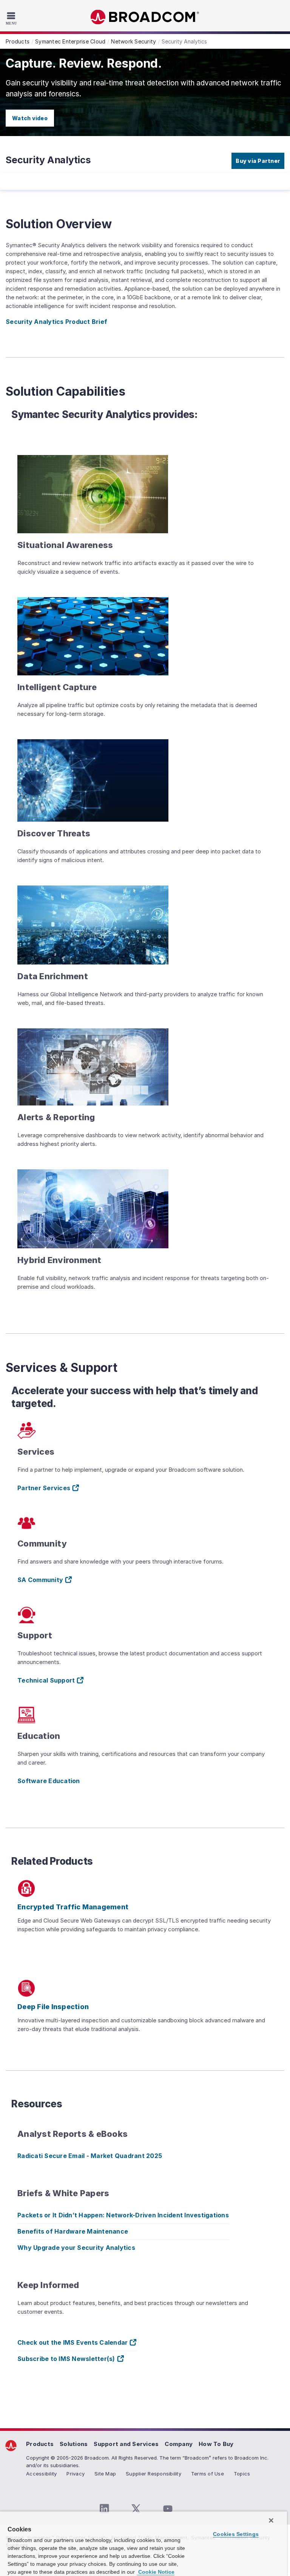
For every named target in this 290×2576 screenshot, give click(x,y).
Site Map (105, 2474)
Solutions (74, 2444)
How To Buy (216, 2444)
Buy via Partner (258, 161)
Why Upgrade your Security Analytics (76, 2248)
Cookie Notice (156, 2572)
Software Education (49, 1781)
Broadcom (145, 17)
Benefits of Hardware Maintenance (73, 2231)
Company (179, 2444)
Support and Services (126, 2444)
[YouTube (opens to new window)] (168, 2509)
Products (40, 2444)
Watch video (30, 118)
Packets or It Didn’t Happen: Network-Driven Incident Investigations (123, 2215)
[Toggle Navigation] (12, 18)
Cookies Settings (236, 2534)
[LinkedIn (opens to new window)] (104, 2509)
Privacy (76, 2474)
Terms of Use (207, 2474)
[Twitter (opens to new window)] (136, 2509)
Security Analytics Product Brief (56, 322)
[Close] (271, 2520)
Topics (242, 2474)
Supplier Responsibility (153, 2474)
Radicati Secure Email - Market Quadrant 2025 (90, 2156)
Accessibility (41, 2474)
